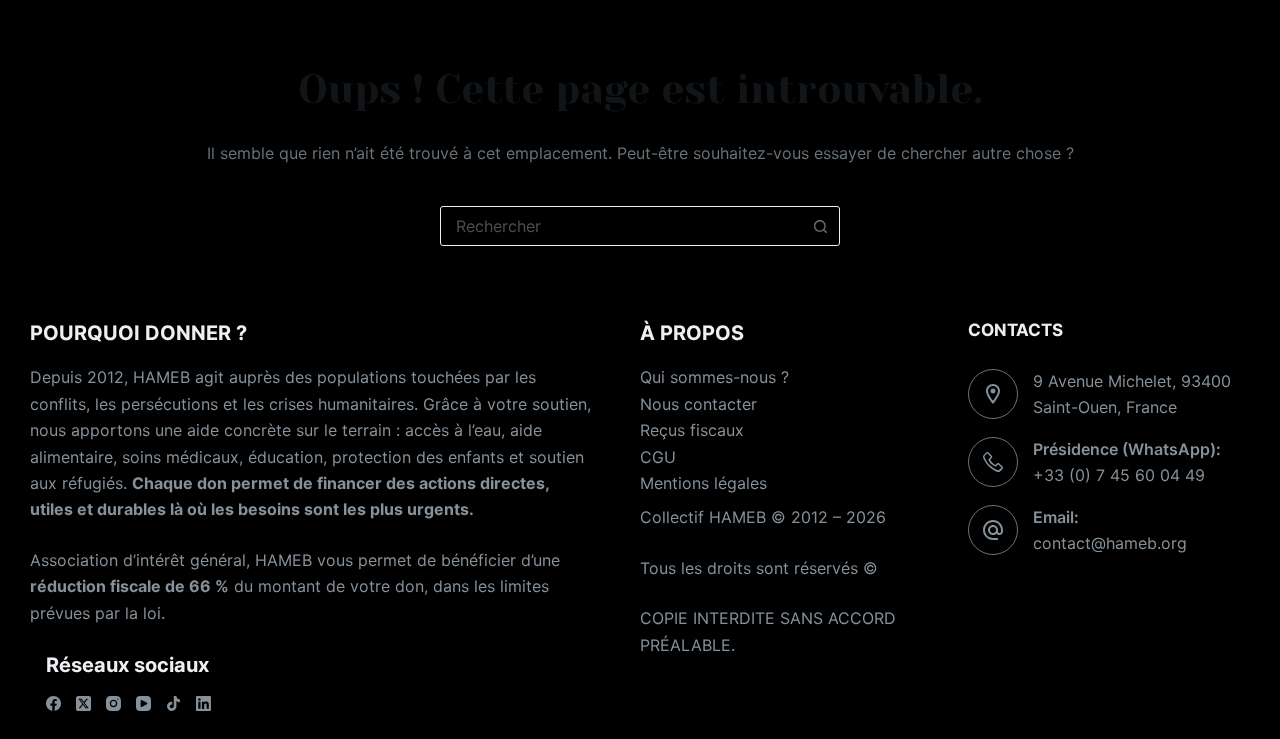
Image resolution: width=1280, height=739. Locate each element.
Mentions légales (703, 483)
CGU (658, 457)
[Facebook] (53, 703)
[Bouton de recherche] (820, 226)
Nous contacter (698, 404)
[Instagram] (113, 703)
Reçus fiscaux (692, 430)
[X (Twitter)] (83, 703)
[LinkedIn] (203, 703)
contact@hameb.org (1110, 543)
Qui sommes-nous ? (714, 377)
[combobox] (621, 226)
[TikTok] (173, 703)
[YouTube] (143, 703)
